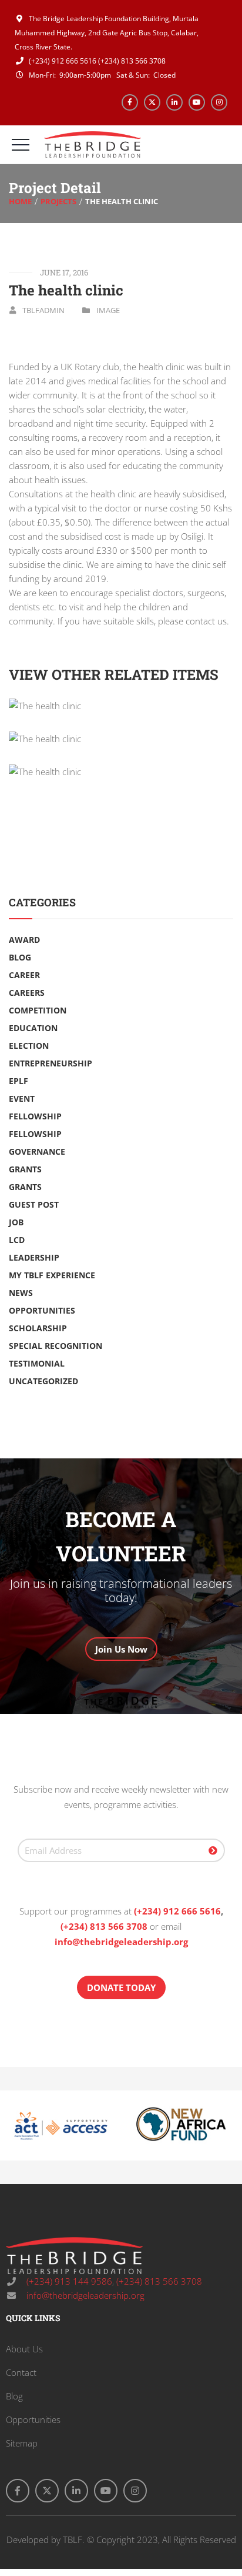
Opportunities (42, 1310)
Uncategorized (43, 1381)
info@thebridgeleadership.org (121, 1942)
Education (33, 1028)
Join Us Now (121, 1649)
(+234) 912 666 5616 (62, 61)
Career (24, 975)
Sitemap (22, 2443)
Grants (25, 1169)
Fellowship (35, 1116)
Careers (27, 993)
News (21, 1293)
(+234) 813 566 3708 (132, 61)
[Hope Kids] (121, 739)
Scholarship (38, 1328)
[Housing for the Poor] (121, 706)
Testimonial (37, 1363)
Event (22, 1098)
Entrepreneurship (51, 1063)
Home (20, 201)
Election (29, 1046)
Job (16, 1222)
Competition (38, 1010)
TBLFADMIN (43, 310)
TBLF (73, 2540)
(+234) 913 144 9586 (68, 2281)
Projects (58, 201)
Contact (21, 2372)
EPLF (19, 1081)
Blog (20, 957)
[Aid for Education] (121, 772)
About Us (24, 2349)
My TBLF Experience (52, 1275)
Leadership (34, 1257)
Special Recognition (56, 1346)
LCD (17, 1240)
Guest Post (34, 1204)
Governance (37, 1151)
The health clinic (66, 290)
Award (24, 940)
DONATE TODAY (121, 1987)
